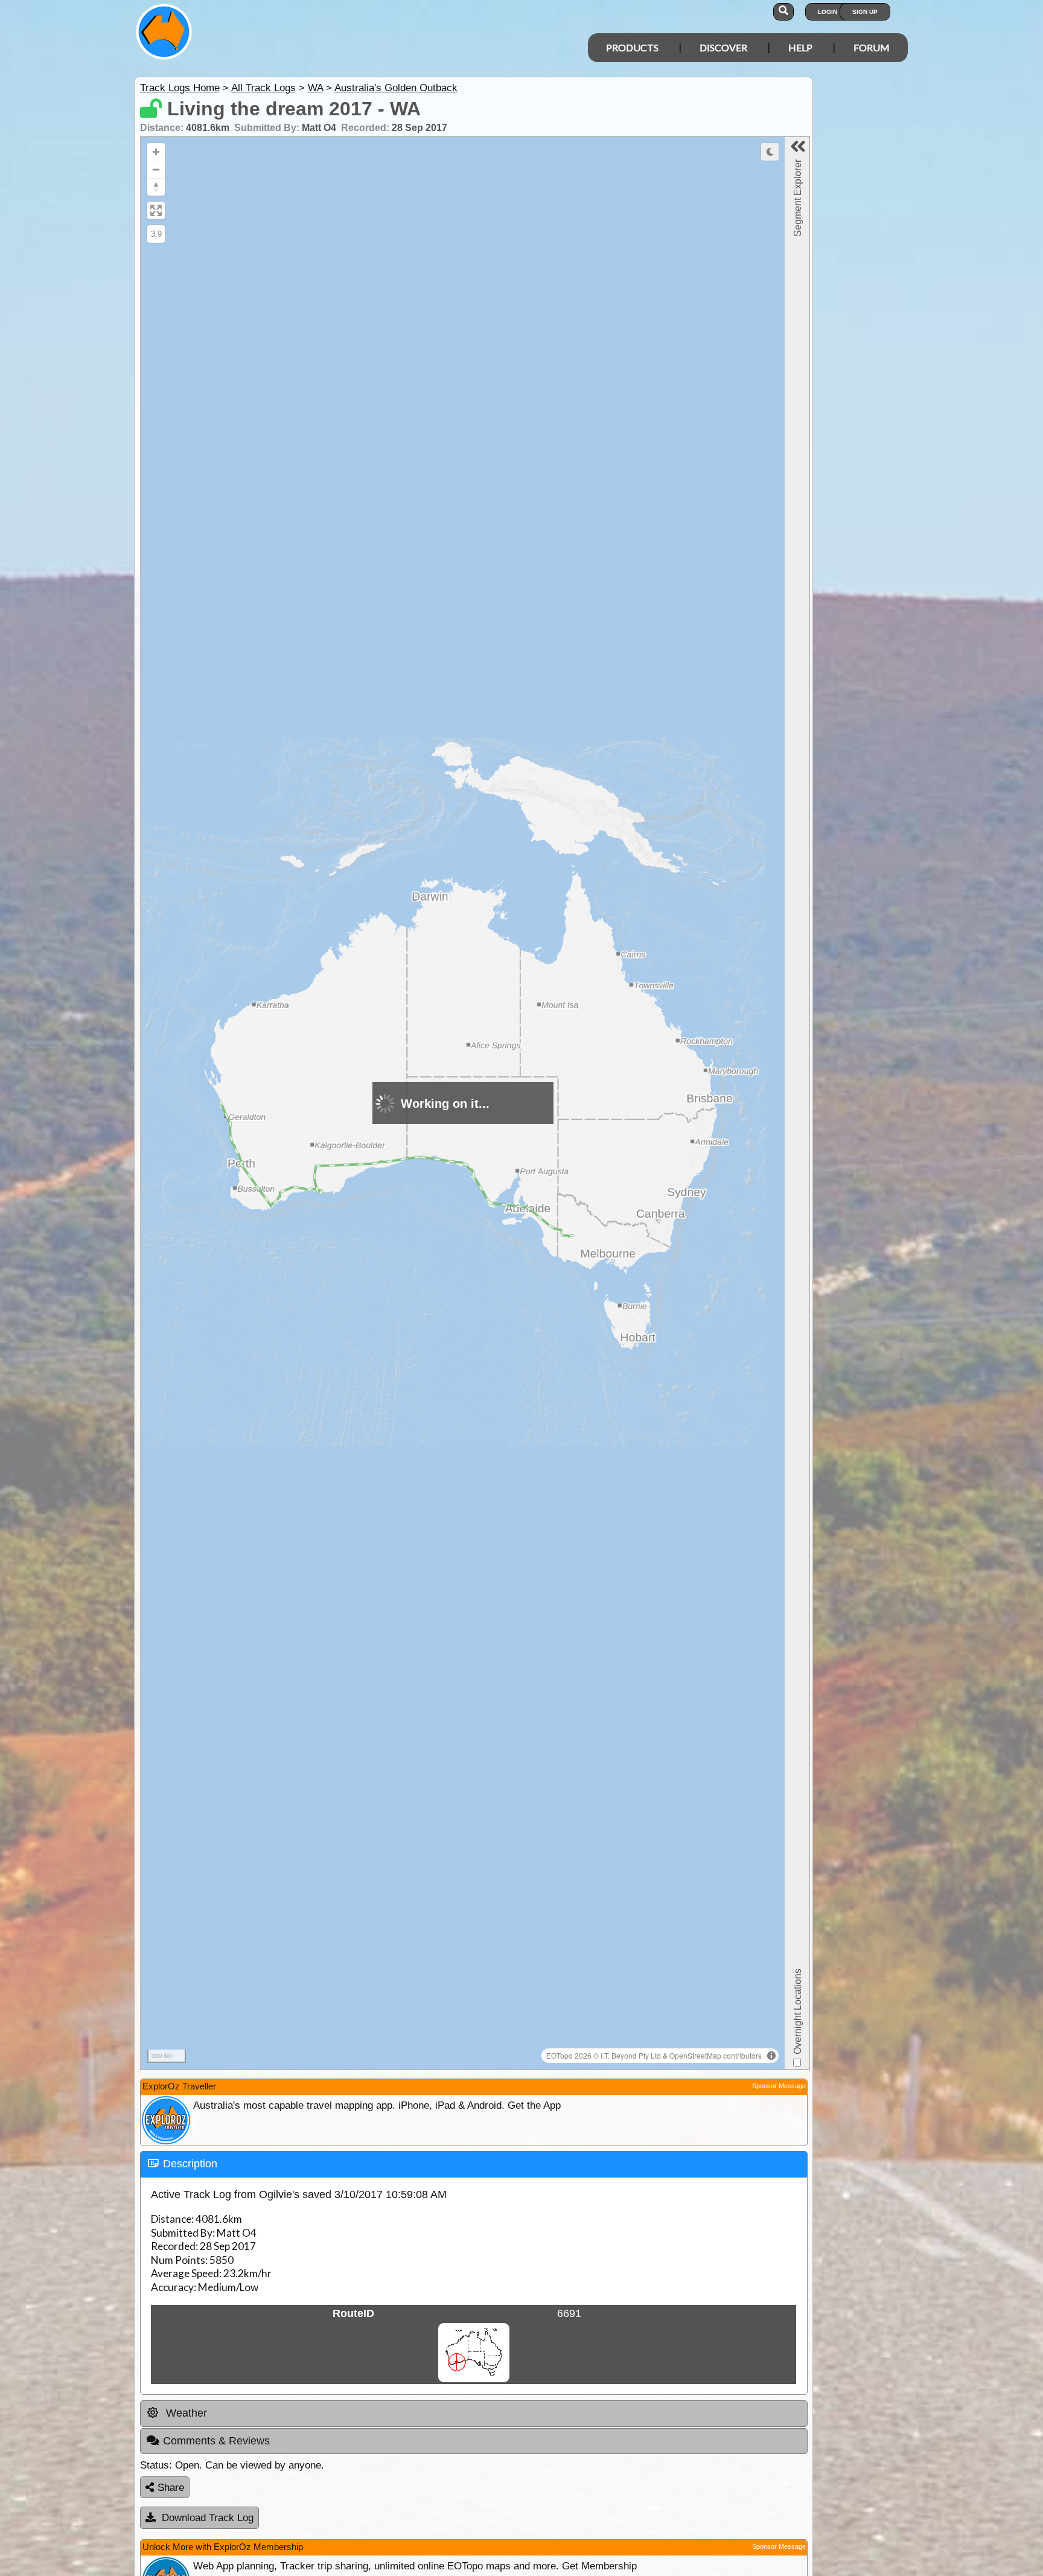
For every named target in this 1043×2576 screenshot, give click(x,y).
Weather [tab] (185, 2413)
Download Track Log (208, 2518)
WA (315, 88)
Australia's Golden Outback (396, 88)
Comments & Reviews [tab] (216, 2441)
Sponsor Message (779, 2086)
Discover (723, 47)
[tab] (474, 2164)
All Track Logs (263, 88)
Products (632, 47)
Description (190, 2164)
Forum (872, 47)
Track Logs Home (180, 88)
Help (800, 47)
